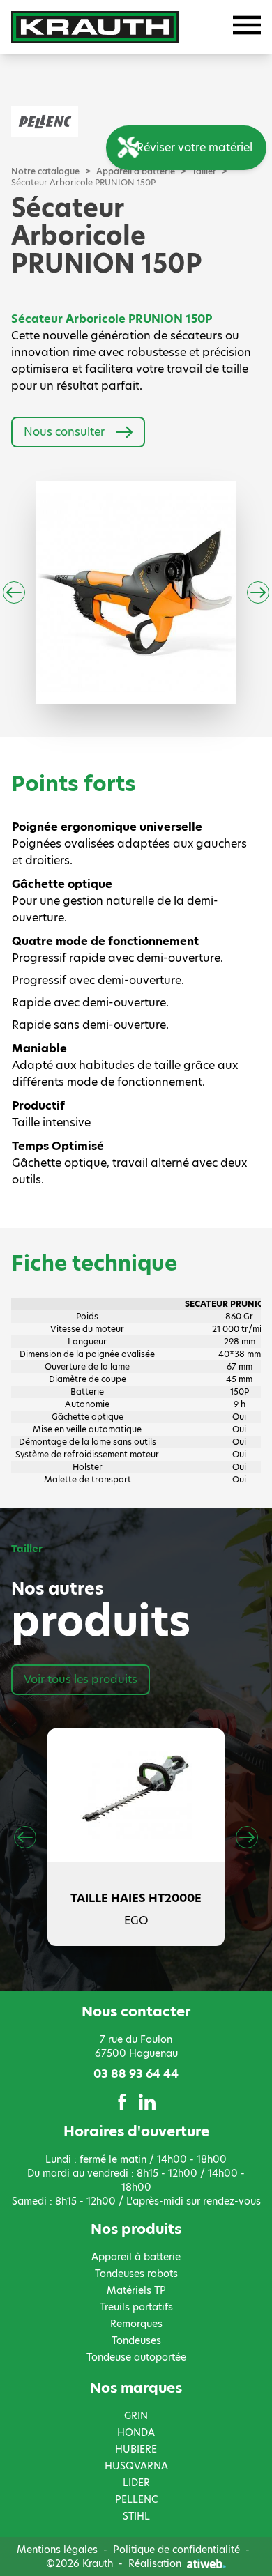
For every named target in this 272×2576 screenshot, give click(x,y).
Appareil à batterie (136, 2257)
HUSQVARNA (136, 2466)
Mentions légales (57, 2550)
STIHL (136, 2516)
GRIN (136, 2416)
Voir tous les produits (81, 1679)
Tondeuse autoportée (136, 2357)
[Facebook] (122, 2102)
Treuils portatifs (136, 2307)
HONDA (136, 2432)
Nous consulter (64, 432)
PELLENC (136, 2499)
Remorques (136, 2324)
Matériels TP (136, 2290)
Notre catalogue (45, 171)
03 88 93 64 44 (136, 2074)
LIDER (136, 2483)
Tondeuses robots (136, 2274)
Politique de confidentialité (176, 2550)
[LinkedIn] (147, 2102)
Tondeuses (136, 2340)
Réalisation (155, 2563)
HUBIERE (136, 2449)
